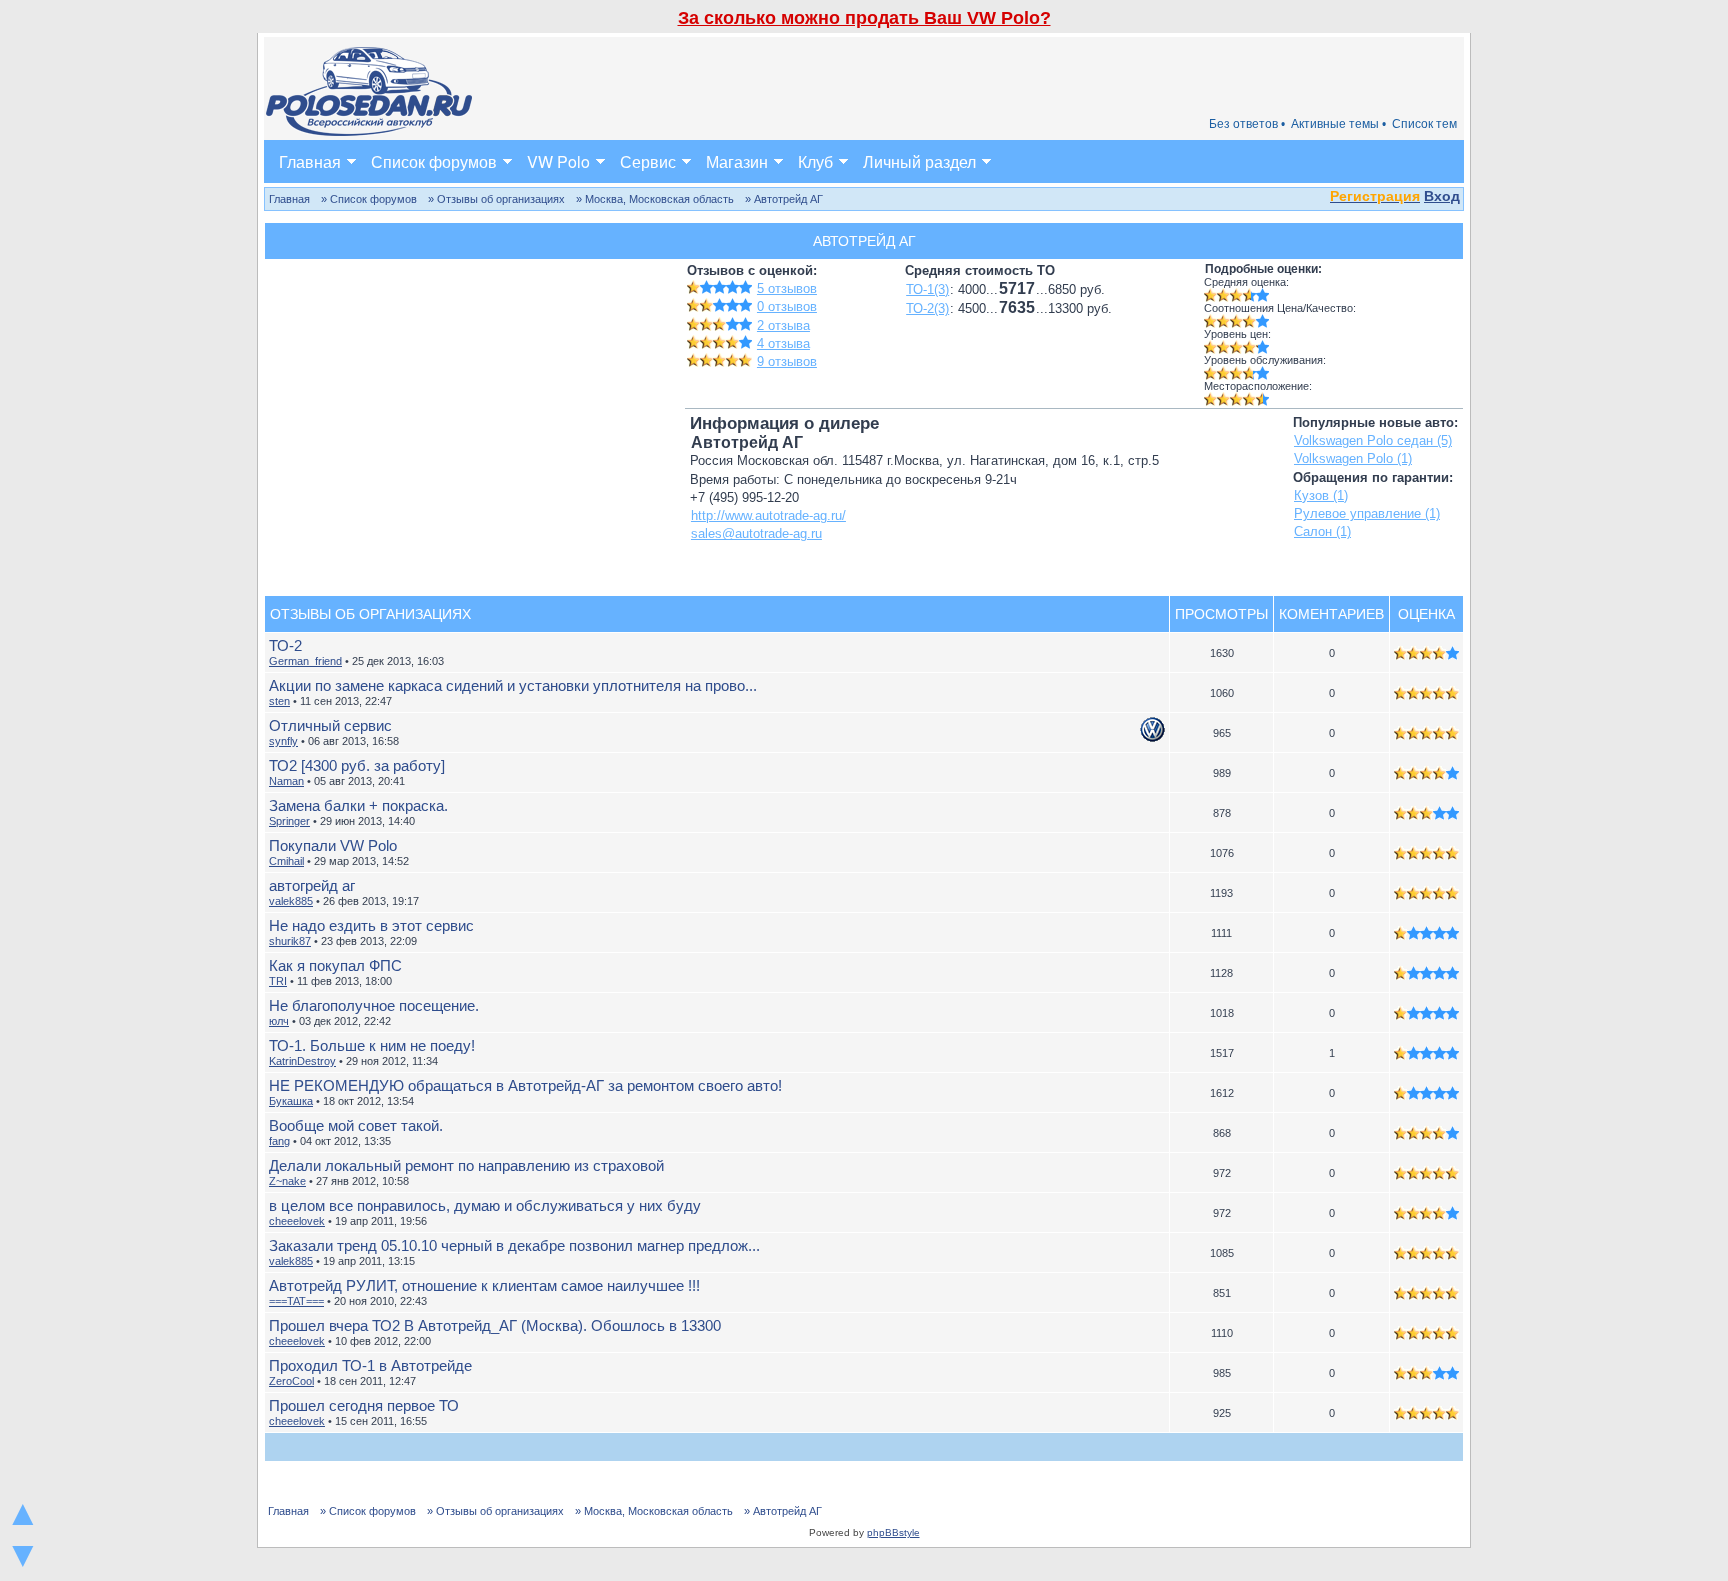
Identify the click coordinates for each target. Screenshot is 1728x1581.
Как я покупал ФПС (335, 965)
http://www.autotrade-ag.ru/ (768, 515)
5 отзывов (787, 288)
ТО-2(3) (927, 308)
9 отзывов (787, 361)
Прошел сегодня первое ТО (364, 1405)
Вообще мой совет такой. (356, 1125)
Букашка (291, 1101)
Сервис (648, 161)
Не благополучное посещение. (374, 1005)
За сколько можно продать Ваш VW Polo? (864, 18)
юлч (279, 1021)
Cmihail (286, 861)
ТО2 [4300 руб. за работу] (357, 765)
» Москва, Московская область (655, 199)
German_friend (305, 661)
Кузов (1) (1321, 495)
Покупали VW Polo (333, 845)
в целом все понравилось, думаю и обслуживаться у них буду (485, 1205)
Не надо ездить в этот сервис (371, 925)
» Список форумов (369, 199)
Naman (286, 781)
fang (279, 1141)
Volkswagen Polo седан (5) (1373, 440)
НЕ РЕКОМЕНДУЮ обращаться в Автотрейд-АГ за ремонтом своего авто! (525, 1085)
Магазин (737, 161)
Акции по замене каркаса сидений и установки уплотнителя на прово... (513, 685)
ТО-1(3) (927, 289)
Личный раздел (919, 161)
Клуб (815, 161)
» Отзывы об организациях (496, 199)
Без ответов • (1247, 124)
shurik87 (290, 941)
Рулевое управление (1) (1367, 513)
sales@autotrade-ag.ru (756, 533)
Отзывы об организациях (370, 614)
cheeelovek (297, 1221)
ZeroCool (291, 1381)
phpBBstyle (893, 1532)
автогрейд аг (312, 885)
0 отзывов (787, 306)
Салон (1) (1322, 531)
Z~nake (287, 1181)
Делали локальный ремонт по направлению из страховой (466, 1165)
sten (279, 701)
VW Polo (558, 161)
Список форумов (434, 161)
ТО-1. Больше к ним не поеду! (372, 1045)
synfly (283, 741)
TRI (278, 981)
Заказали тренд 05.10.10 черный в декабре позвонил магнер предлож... (514, 1245)
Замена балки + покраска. (358, 805)
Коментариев (1331, 614)
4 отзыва (783, 343)
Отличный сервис (330, 725)
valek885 (291, 901)
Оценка (1426, 614)
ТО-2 (285, 645)
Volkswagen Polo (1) (1353, 458)
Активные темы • (1338, 124)
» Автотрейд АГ (784, 199)
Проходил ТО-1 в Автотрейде (370, 1365)
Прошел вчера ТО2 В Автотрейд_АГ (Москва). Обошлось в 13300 (495, 1325)
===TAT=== (296, 1301)
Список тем (1424, 124)
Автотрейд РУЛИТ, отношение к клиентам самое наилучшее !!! (484, 1285)
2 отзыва (783, 325)
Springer (289, 821)
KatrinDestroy (302, 1061)
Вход (1442, 196)
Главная (310, 161)
